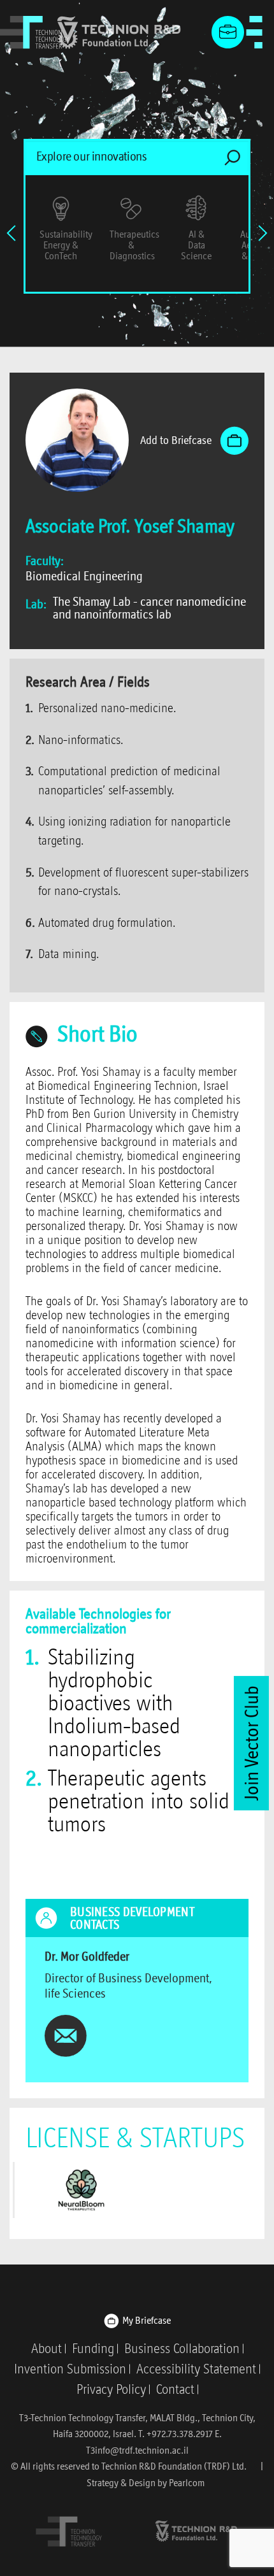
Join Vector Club (251, 1744)
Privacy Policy (111, 2389)
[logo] (69, 2530)
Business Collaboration (182, 2349)
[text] (66, 2035)
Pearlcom (187, 2483)
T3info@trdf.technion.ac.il (137, 2450)
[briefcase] (228, 32)
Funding (93, 2349)
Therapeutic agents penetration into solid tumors (139, 1801)
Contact (175, 2389)
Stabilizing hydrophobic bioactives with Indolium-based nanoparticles (114, 1703)
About (47, 2349)
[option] (197, 225)
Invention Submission (70, 2369)
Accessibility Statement (196, 2369)
